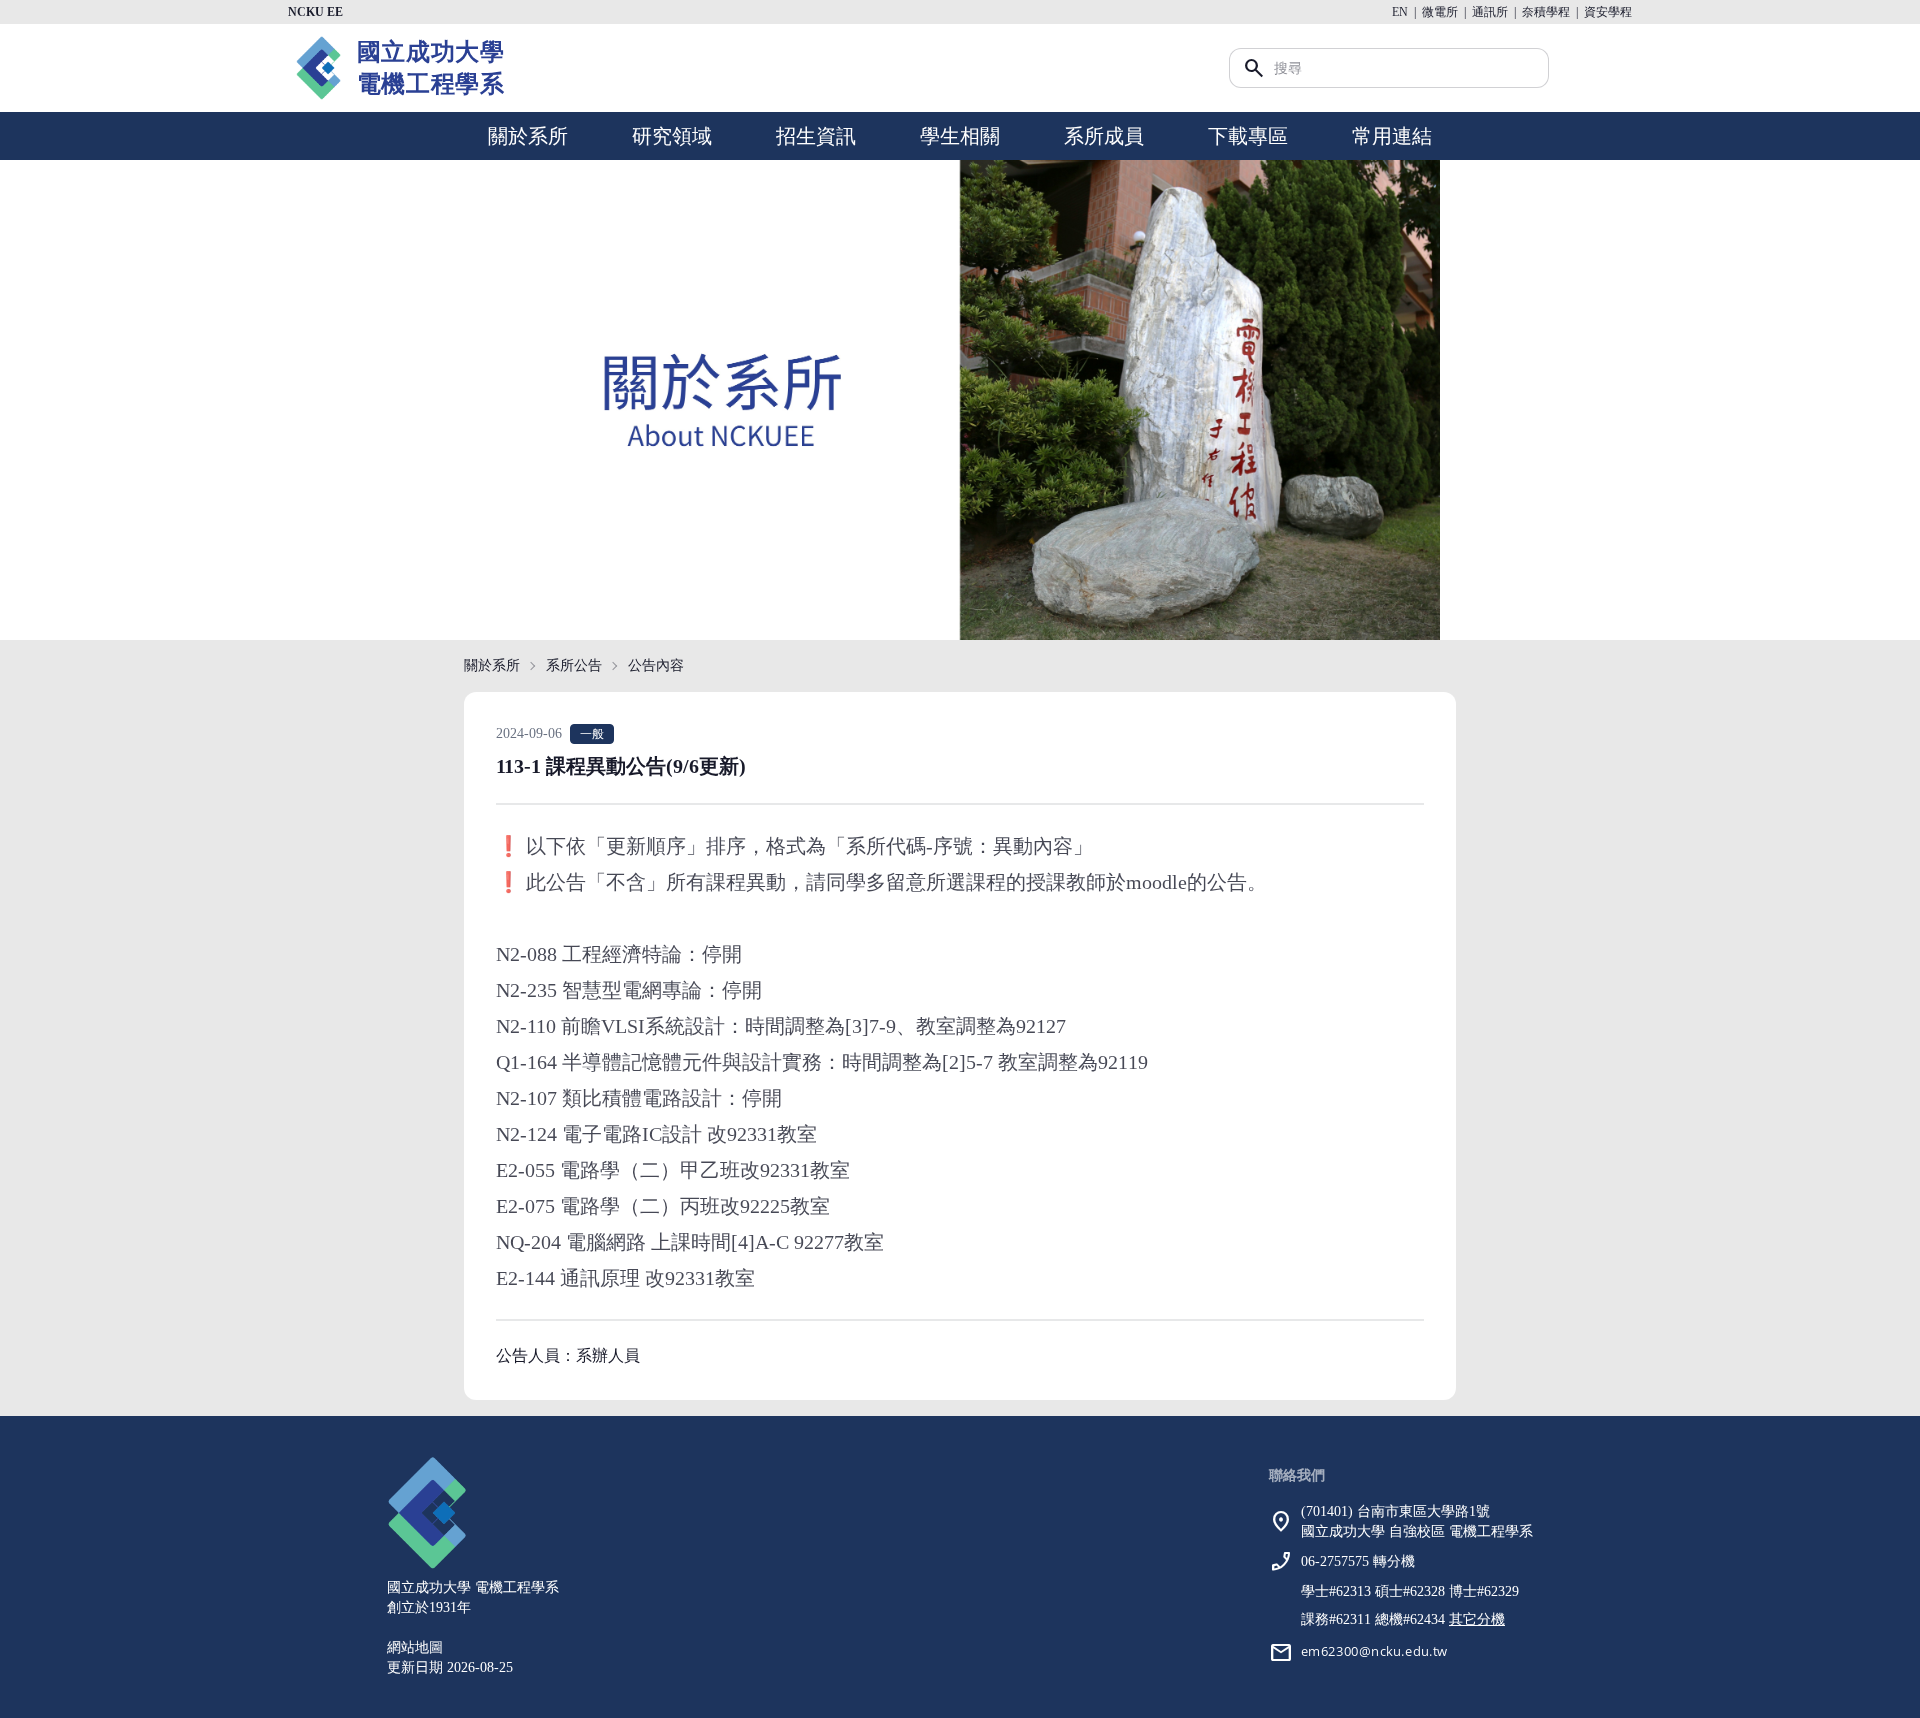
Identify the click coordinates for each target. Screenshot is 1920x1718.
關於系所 (528, 136)
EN (1400, 12)
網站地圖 (415, 1647)
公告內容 (656, 665)
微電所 (1440, 12)
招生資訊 (816, 136)
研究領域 (672, 136)
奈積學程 (1546, 12)
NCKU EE (315, 12)
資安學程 (1608, 12)
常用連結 (1392, 136)
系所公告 (574, 665)
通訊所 (1490, 12)
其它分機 (1477, 1619)
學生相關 (960, 136)
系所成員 (1104, 136)
